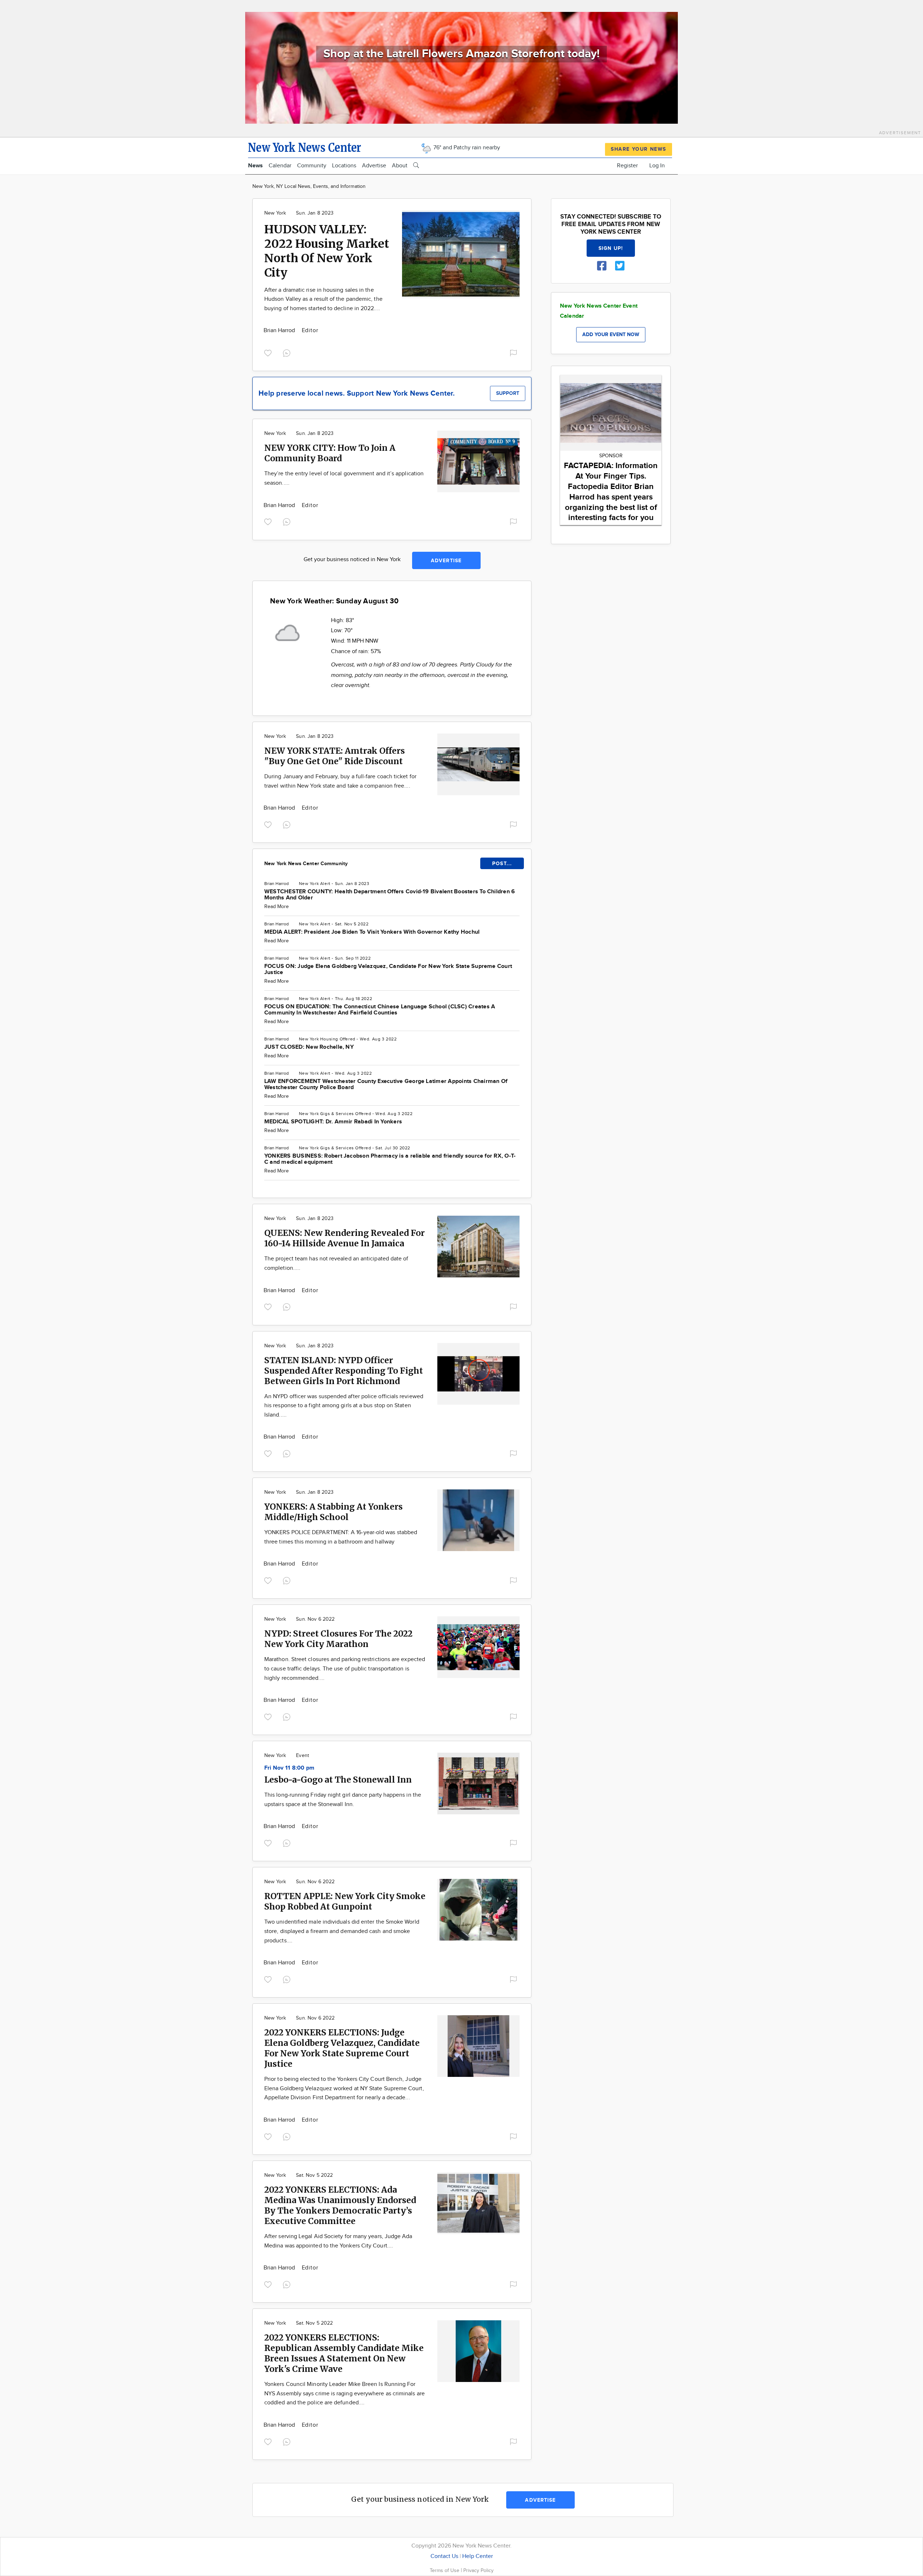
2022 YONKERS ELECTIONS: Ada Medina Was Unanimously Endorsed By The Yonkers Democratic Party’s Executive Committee (340, 2205)
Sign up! (611, 248)
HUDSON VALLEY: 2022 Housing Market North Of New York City (327, 251)
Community (312, 166)
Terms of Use (445, 2570)
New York (275, 213)
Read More (277, 907)
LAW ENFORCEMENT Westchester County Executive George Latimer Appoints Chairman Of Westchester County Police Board (386, 1084)
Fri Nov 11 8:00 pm (289, 1768)
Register (627, 166)
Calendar (280, 166)
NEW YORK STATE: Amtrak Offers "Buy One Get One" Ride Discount (335, 756)
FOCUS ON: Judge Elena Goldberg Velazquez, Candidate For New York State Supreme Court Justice (388, 969)
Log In (657, 166)
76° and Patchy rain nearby (466, 148)
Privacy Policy (478, 2570)
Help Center (478, 2556)
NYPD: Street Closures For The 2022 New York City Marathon (338, 1639)
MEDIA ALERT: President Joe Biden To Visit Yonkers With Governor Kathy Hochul (372, 932)
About (400, 166)
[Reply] (288, 352)
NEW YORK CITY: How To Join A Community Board (330, 453)
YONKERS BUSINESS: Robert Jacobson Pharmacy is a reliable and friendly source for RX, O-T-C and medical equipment (390, 1159)
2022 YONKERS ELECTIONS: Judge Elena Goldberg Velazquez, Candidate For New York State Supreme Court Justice (342, 2048)
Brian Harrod (280, 331)
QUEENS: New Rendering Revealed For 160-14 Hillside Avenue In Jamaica (345, 1238)
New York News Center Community (306, 864)
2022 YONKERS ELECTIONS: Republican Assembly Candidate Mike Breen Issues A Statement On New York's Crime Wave (344, 2353)
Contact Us (444, 2556)
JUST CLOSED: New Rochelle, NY (309, 1047)
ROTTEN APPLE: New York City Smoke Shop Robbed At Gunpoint (345, 1901)
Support (508, 393)
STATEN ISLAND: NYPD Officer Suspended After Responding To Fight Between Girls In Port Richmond (344, 1371)
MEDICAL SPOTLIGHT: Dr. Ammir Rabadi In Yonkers (333, 1122)
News (255, 166)
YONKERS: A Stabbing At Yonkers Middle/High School (334, 1512)
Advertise (374, 166)
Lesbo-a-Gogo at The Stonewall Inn (338, 1780)
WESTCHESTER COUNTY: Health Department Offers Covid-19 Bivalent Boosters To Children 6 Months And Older (390, 895)
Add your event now (611, 334)
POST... (502, 864)
